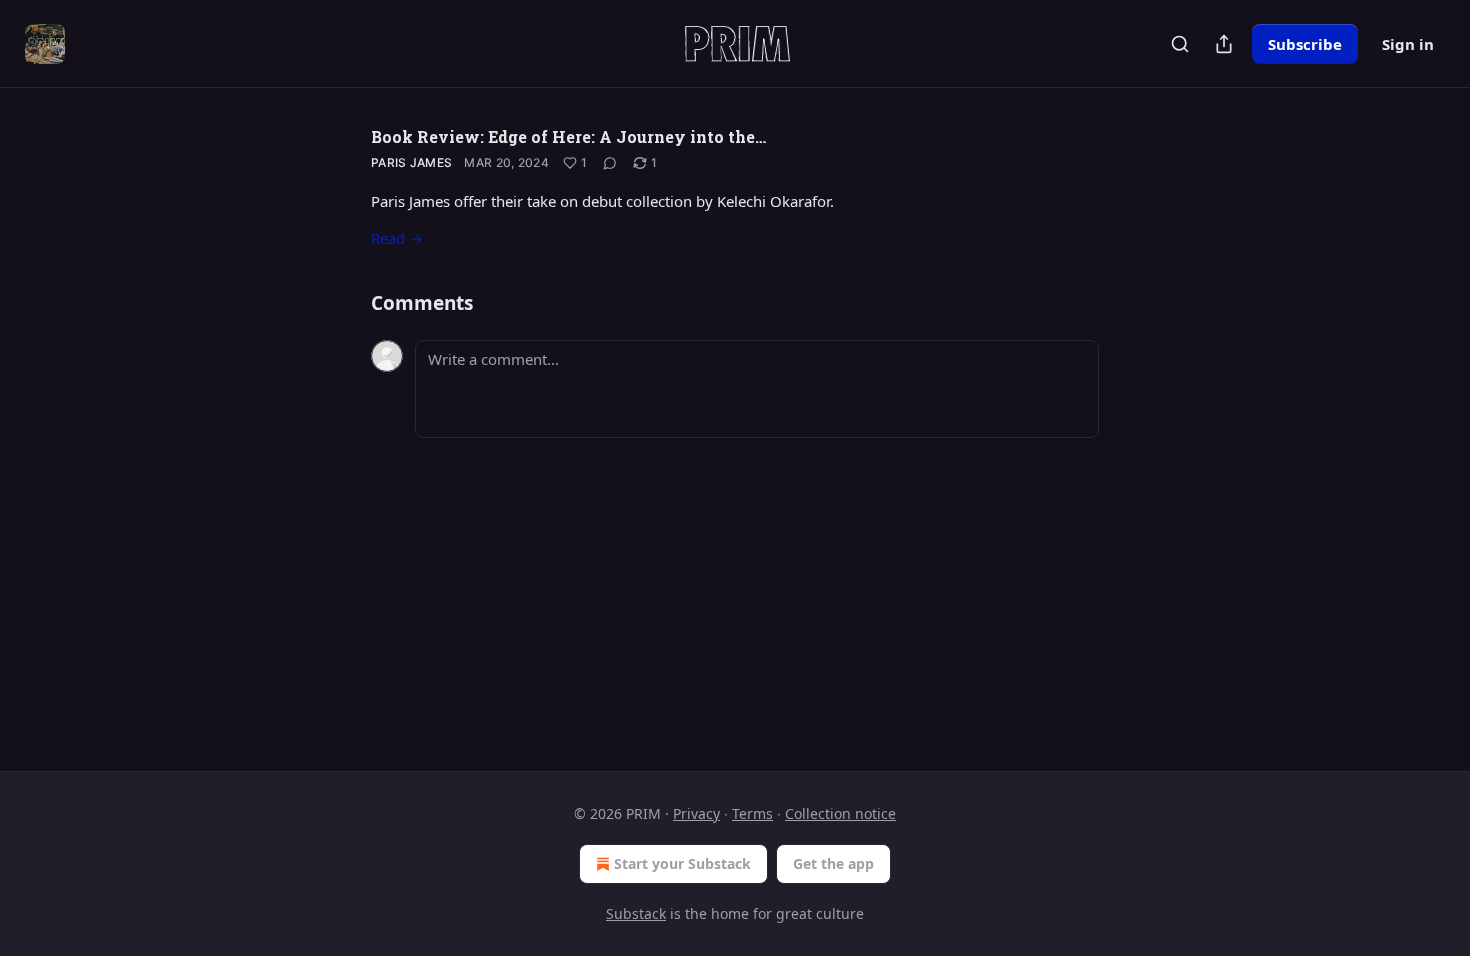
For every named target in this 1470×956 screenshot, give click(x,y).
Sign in (1408, 44)
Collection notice (840, 813)
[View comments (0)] (610, 163)
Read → (397, 238)
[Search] (1180, 44)
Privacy (696, 813)
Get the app (833, 863)
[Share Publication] (1224, 44)
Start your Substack (682, 863)
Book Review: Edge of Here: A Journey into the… (568, 136)
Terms (752, 813)
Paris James (411, 162)
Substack (636, 913)
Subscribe (1305, 44)
